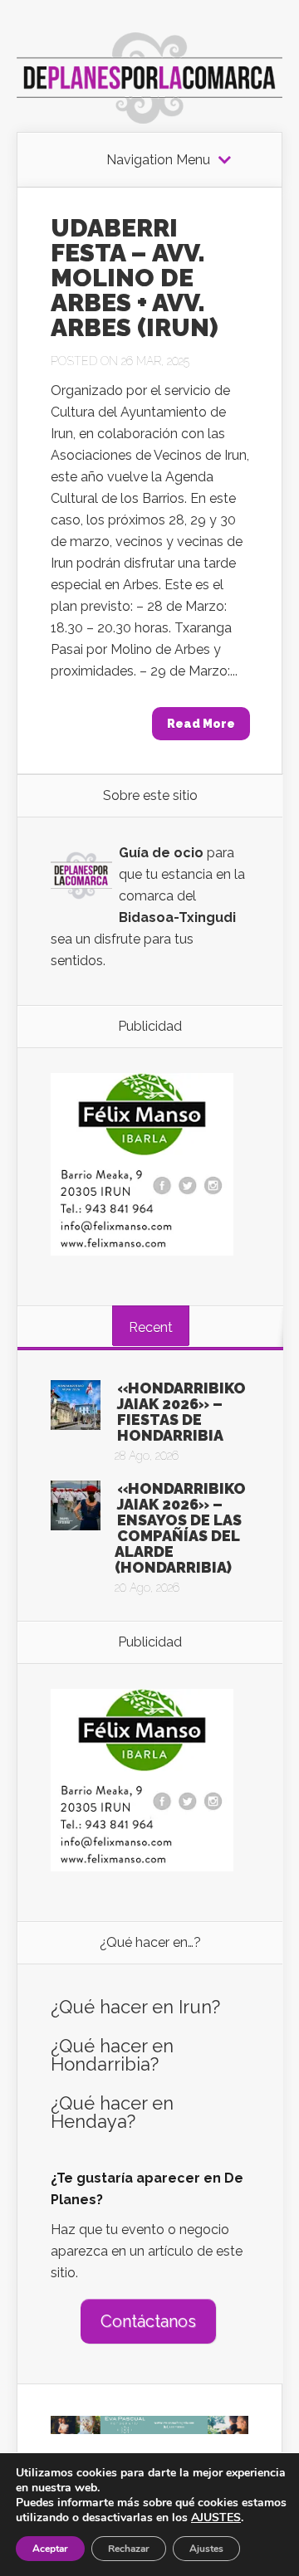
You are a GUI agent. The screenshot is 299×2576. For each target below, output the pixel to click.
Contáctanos (148, 2321)
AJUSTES (216, 2518)
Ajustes (206, 2549)
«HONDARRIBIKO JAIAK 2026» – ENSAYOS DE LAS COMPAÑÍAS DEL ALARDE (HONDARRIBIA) (180, 1528)
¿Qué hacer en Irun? (135, 2007)
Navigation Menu (158, 160)
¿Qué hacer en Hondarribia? (112, 2055)
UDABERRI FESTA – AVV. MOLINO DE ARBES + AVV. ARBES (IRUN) (135, 278)
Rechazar (129, 2549)
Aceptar (50, 2549)
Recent (151, 1327)
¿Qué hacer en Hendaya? (112, 2112)
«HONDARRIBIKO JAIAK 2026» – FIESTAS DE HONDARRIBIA (181, 1412)
